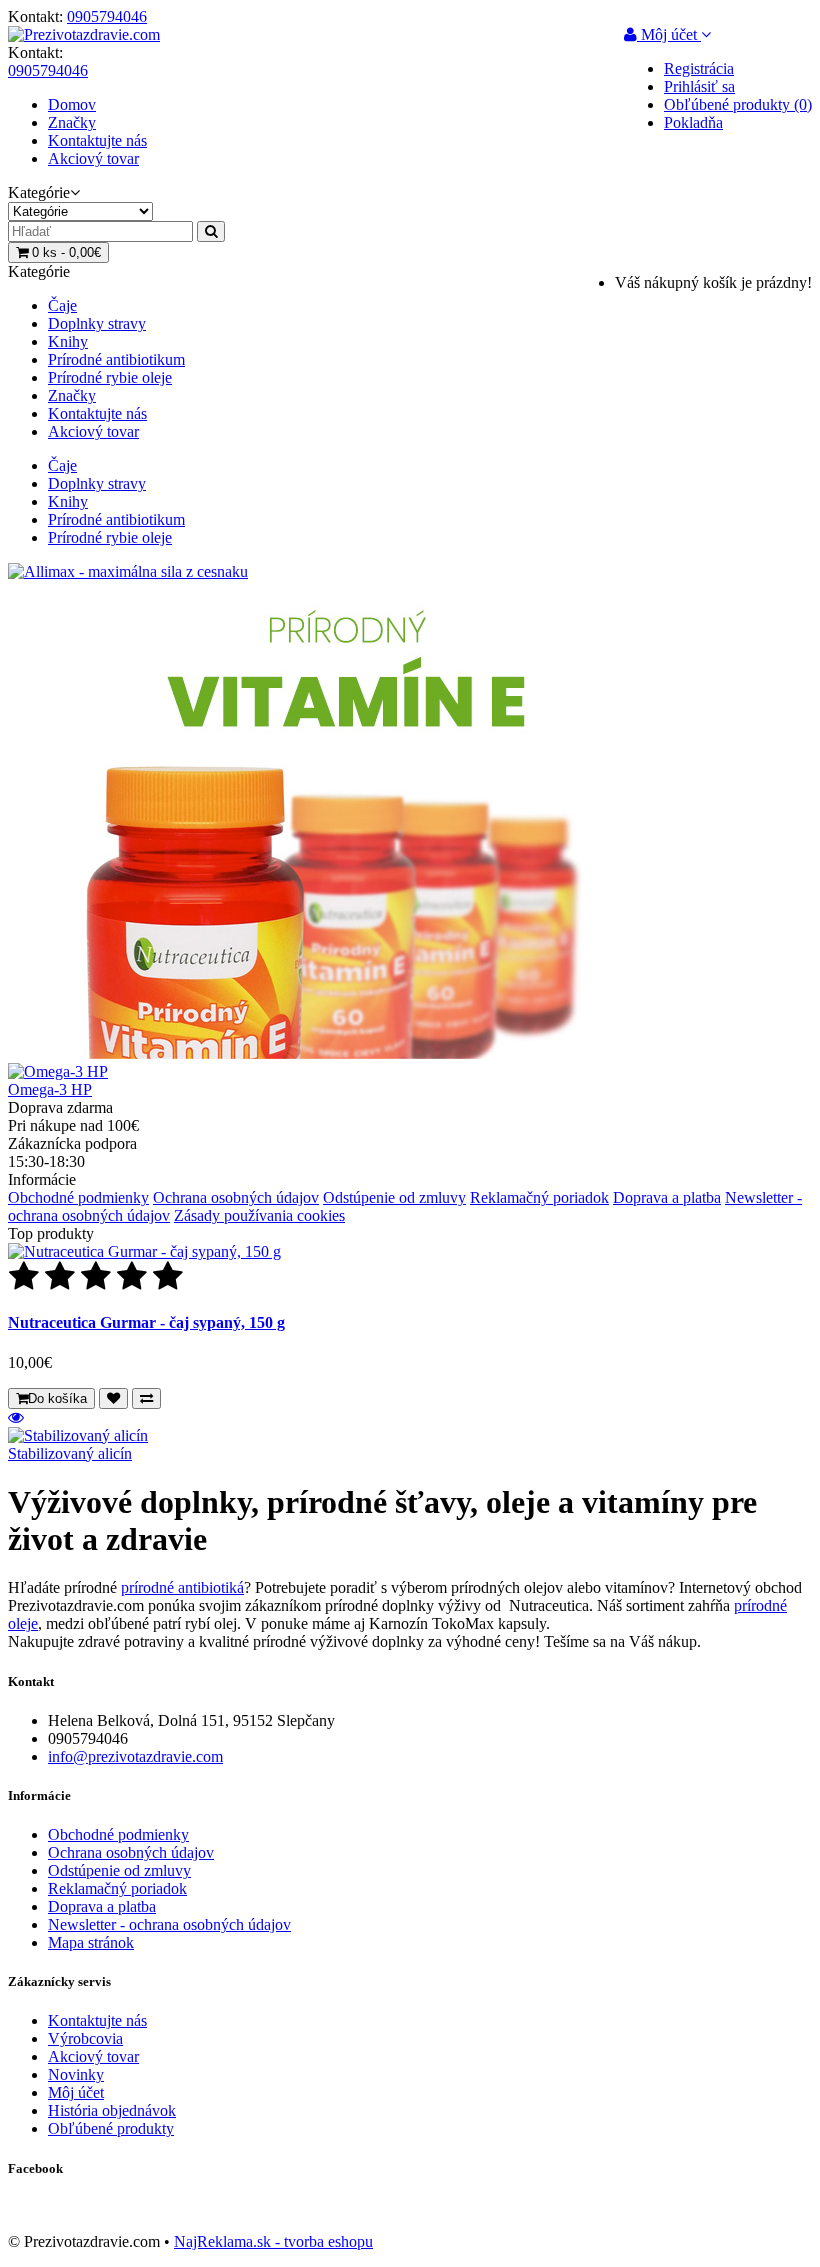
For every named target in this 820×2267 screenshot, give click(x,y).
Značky (72, 122)
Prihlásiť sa (699, 86)
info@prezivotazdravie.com (135, 1756)
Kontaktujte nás (97, 140)
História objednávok (112, 2110)
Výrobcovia (85, 2038)
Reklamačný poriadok (539, 1197)
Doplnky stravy (97, 323)
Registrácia (699, 68)
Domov (72, 104)
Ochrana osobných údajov (236, 1197)
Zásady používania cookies (259, 1215)
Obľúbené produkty (111, 2128)
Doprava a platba (667, 1197)
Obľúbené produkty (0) (738, 104)
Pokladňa (693, 122)
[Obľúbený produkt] (113, 1398)
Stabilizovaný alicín (70, 1453)
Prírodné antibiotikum (116, 359)
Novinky (76, 2074)
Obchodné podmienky (78, 1197)
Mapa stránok (91, 1942)
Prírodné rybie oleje (110, 377)
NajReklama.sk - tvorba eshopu (273, 2241)
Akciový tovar (93, 158)
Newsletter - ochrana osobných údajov (169, 1924)
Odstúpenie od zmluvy (394, 1197)
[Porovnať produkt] (146, 1398)
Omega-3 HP (50, 1089)
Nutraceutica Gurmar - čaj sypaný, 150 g (146, 1322)
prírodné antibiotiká (182, 1587)
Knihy (68, 341)
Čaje (62, 305)
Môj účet (76, 2092)
